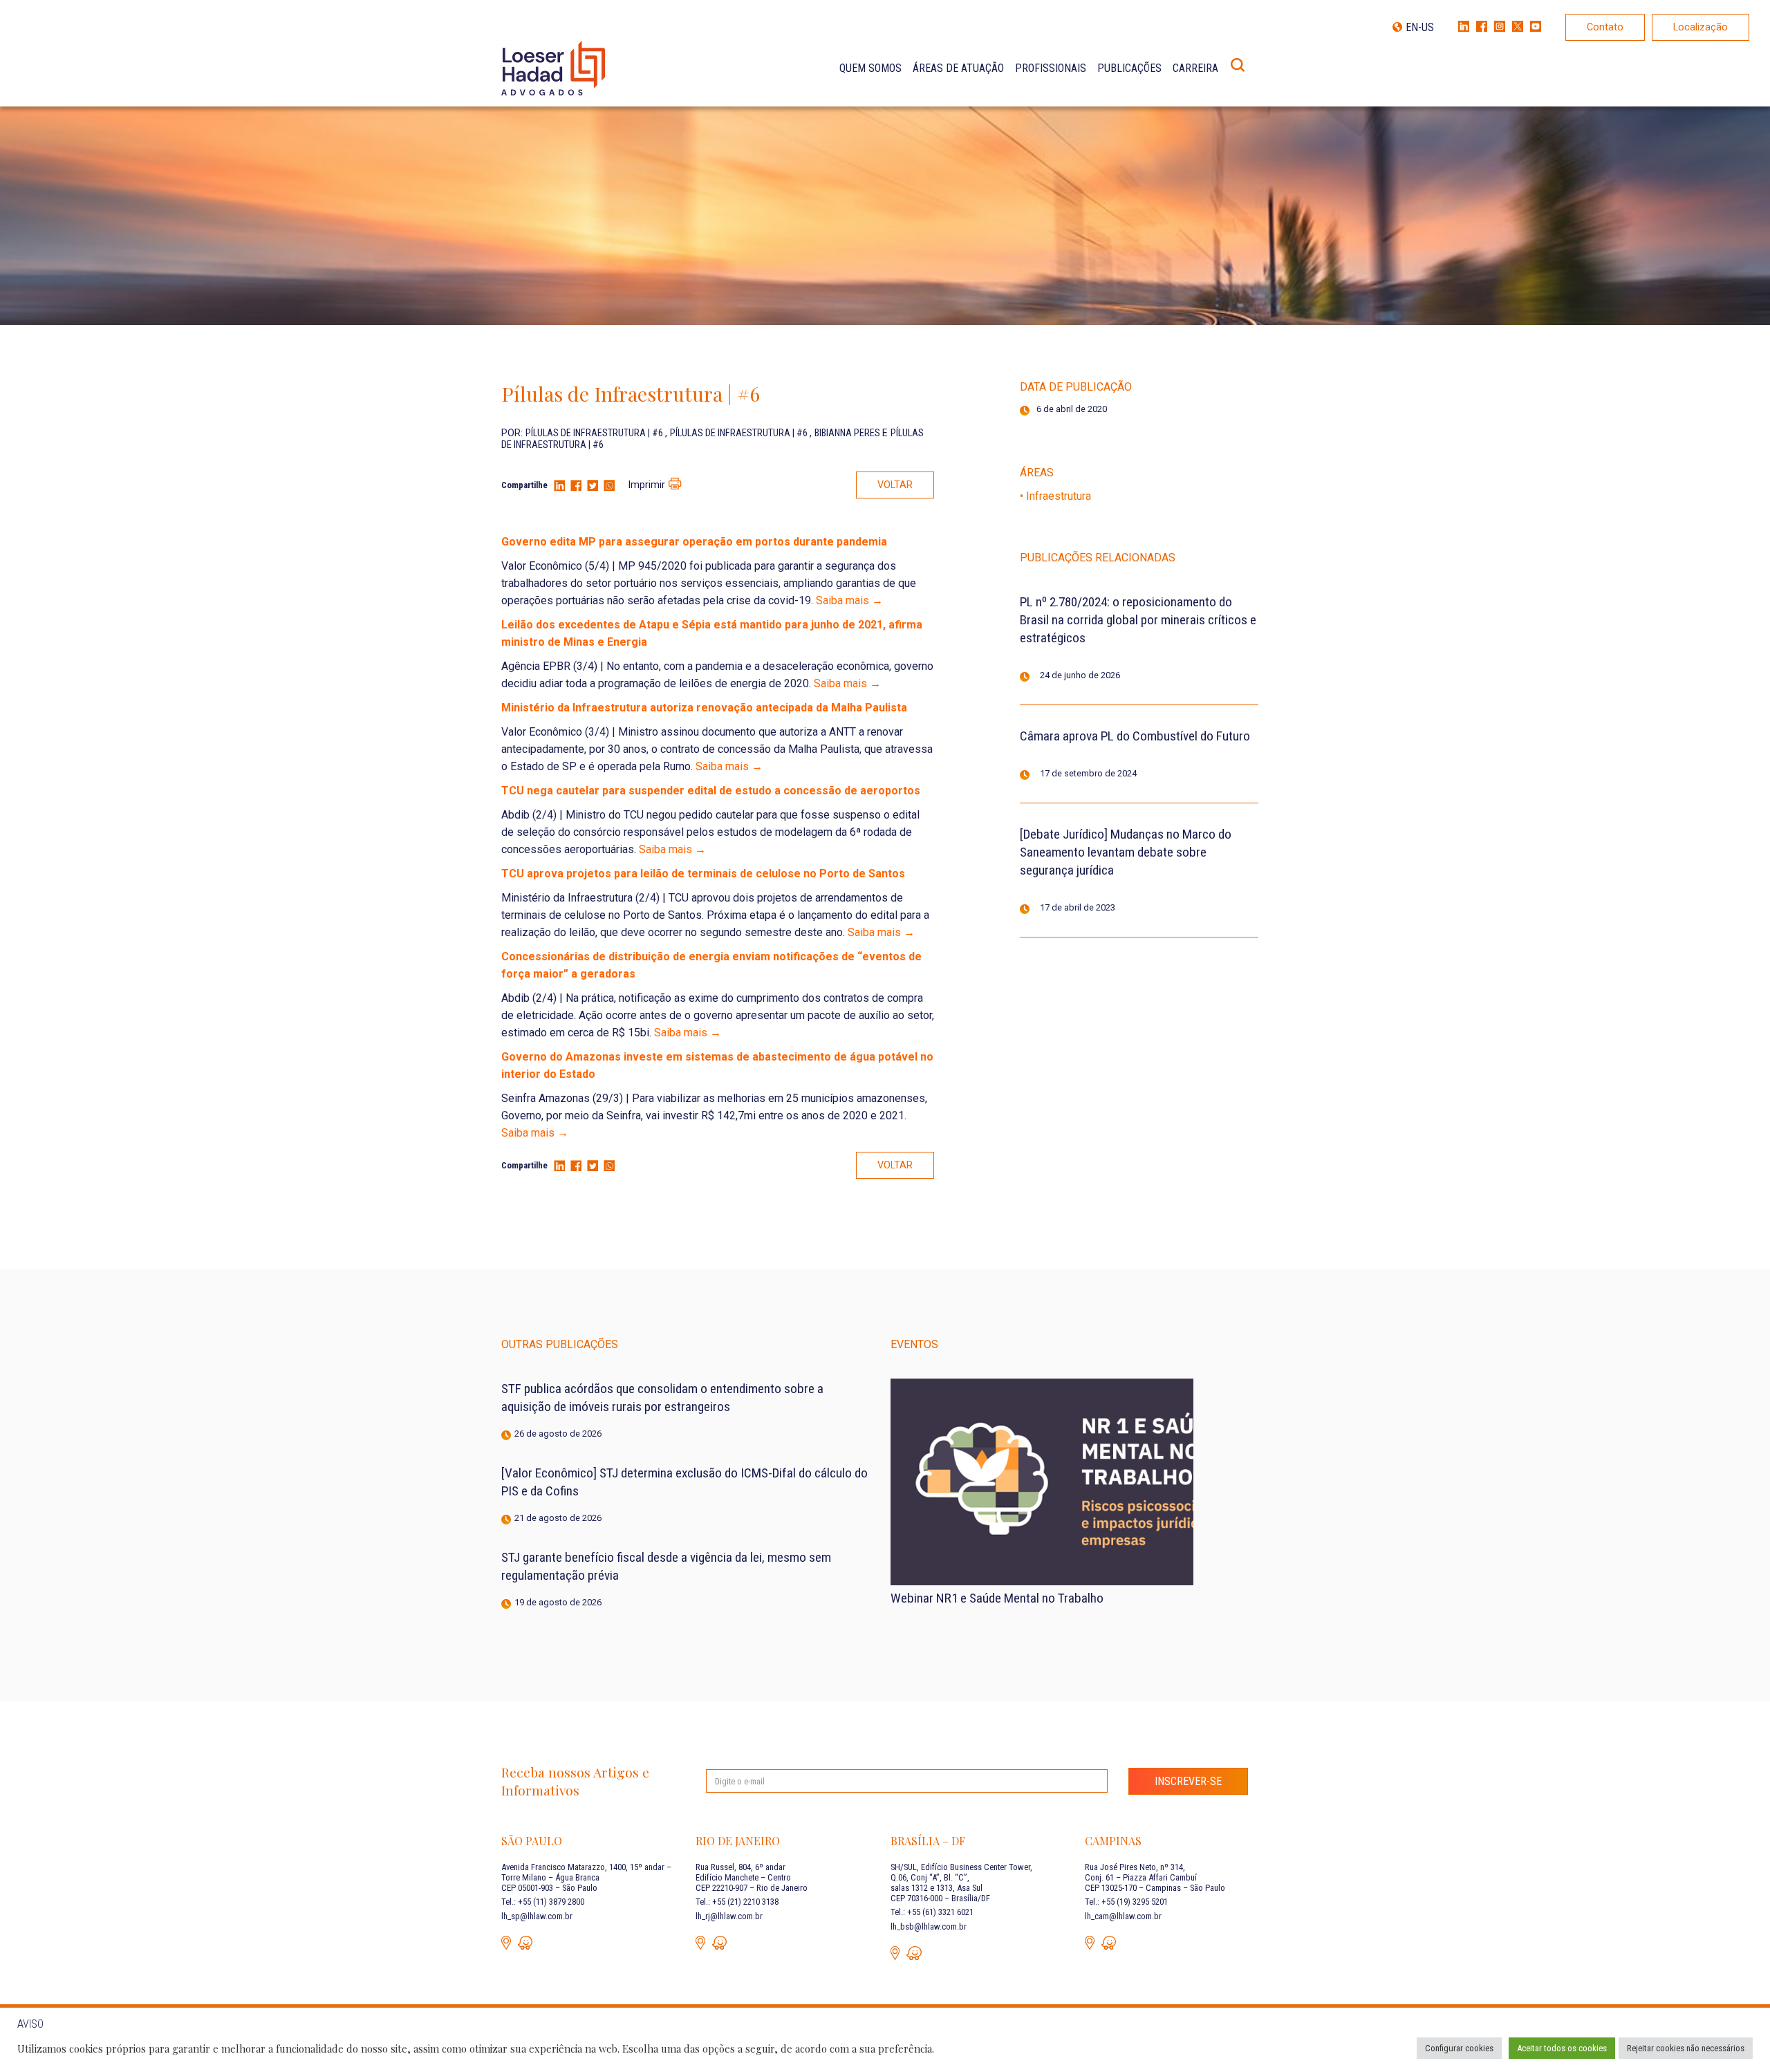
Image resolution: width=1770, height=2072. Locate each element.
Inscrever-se (1188, 1781)
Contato (1605, 27)
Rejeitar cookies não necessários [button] (1686, 2048)
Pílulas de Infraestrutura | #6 (595, 433)
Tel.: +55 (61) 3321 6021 (932, 1912)
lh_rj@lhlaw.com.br (729, 1916)
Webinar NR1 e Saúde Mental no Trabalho (997, 1598)
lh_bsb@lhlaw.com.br (929, 1926)
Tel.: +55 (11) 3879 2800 (543, 1902)
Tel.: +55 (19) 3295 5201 (1126, 1902)
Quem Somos (870, 68)
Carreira (1195, 68)
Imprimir (646, 485)
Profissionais (1051, 68)
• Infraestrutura (1055, 496)
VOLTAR (895, 485)
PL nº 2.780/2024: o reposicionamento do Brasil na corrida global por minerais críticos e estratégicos (1138, 620)
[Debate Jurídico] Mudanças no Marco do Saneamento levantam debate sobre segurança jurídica (1126, 852)
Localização (1701, 27)
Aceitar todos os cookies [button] (1562, 2048)
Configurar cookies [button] (1459, 2048)
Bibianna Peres (848, 433)
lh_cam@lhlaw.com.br (1123, 1916)
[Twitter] (593, 486)
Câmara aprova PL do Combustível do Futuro (1135, 736)
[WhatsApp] (609, 486)
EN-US (1420, 27)
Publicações (1129, 68)
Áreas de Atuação (958, 68)
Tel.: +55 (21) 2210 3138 (737, 1902)
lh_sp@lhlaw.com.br (537, 1916)
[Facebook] (576, 486)
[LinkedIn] (559, 486)
